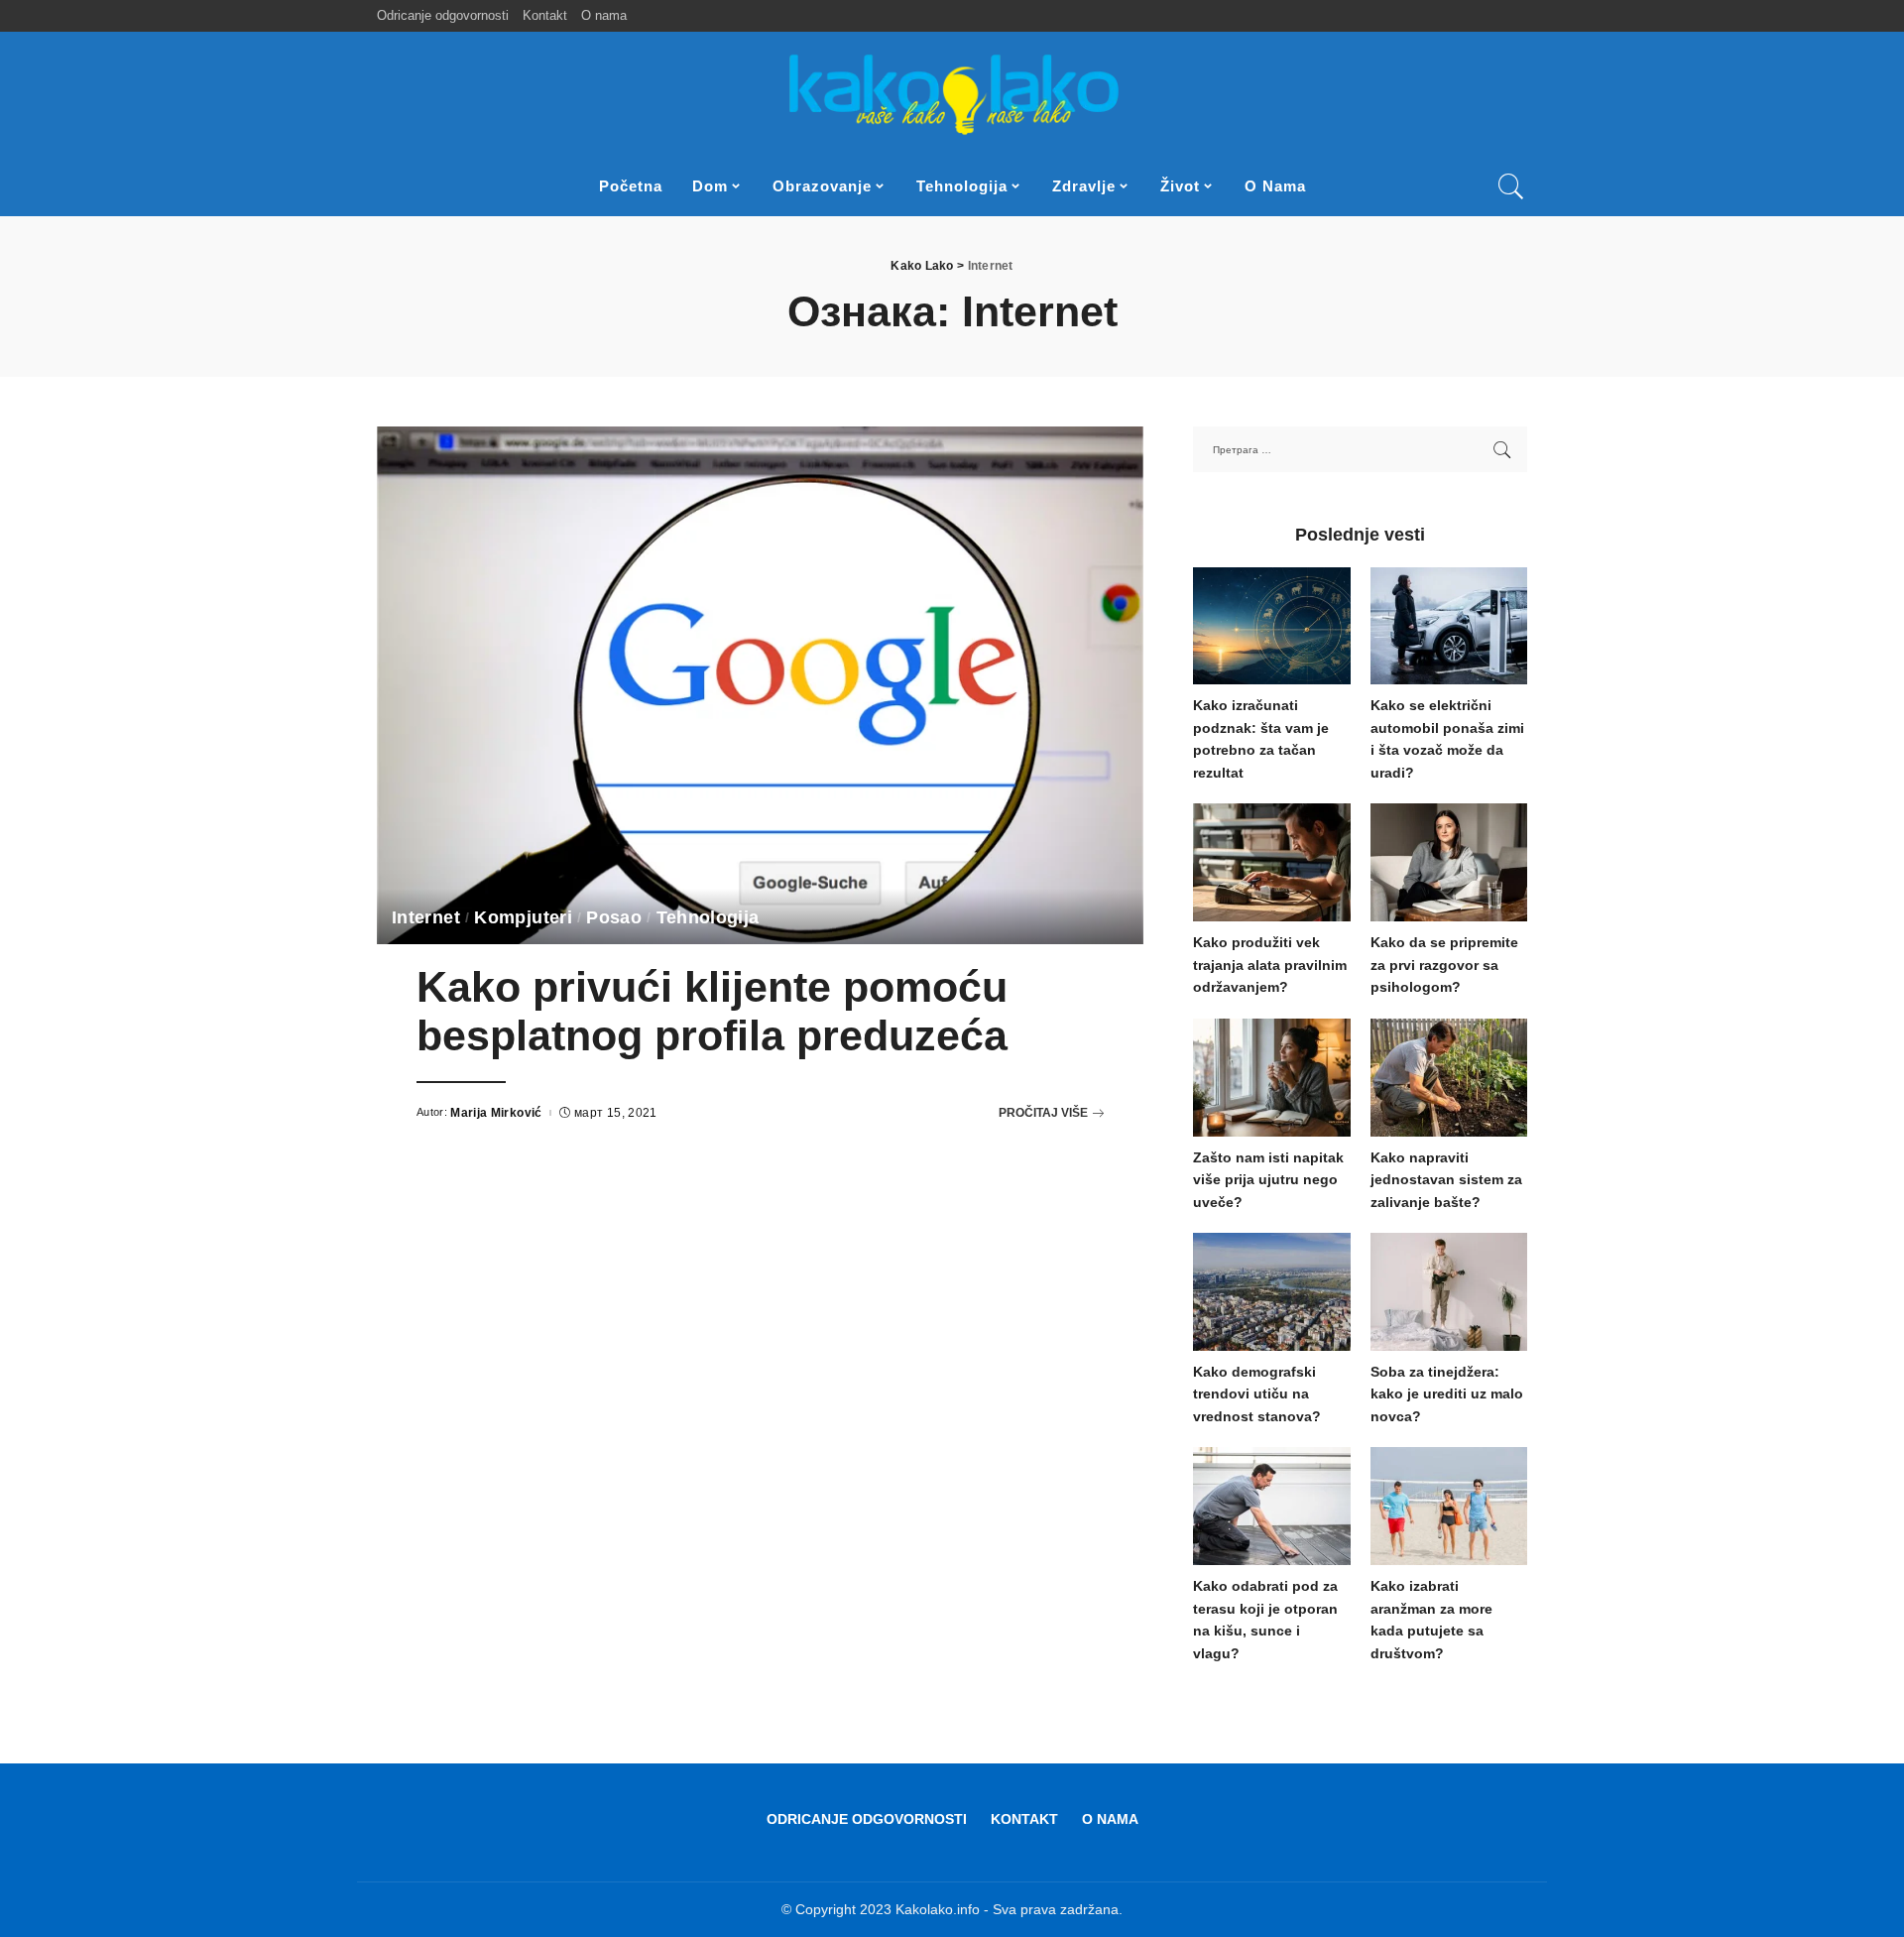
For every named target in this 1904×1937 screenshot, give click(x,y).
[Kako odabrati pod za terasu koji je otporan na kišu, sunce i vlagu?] (1271, 1506)
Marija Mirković (496, 1113)
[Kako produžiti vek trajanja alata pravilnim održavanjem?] (1271, 862)
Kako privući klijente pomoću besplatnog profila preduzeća (712, 1012)
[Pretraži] (1511, 186)
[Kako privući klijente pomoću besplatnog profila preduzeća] (760, 685)
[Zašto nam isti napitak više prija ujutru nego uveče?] (1271, 1078)
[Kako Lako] (952, 94)
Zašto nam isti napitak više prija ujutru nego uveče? (1268, 1180)
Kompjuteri (523, 917)
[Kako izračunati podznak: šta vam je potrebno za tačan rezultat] (1271, 626)
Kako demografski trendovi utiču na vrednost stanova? (1257, 1394)
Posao (614, 917)
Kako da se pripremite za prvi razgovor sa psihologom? (1444, 965)
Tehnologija (708, 917)
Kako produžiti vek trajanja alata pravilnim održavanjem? (1270, 965)
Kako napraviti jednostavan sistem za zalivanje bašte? (1446, 1180)
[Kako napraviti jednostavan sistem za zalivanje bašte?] (1449, 1078)
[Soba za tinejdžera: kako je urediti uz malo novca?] (1449, 1292)
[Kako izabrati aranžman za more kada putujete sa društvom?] (1449, 1506)
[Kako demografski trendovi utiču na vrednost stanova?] (1271, 1292)
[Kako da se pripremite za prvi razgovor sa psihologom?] (1449, 862)
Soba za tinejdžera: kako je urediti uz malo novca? (1447, 1394)
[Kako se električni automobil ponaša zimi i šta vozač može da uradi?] (1449, 626)
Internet (426, 917)
